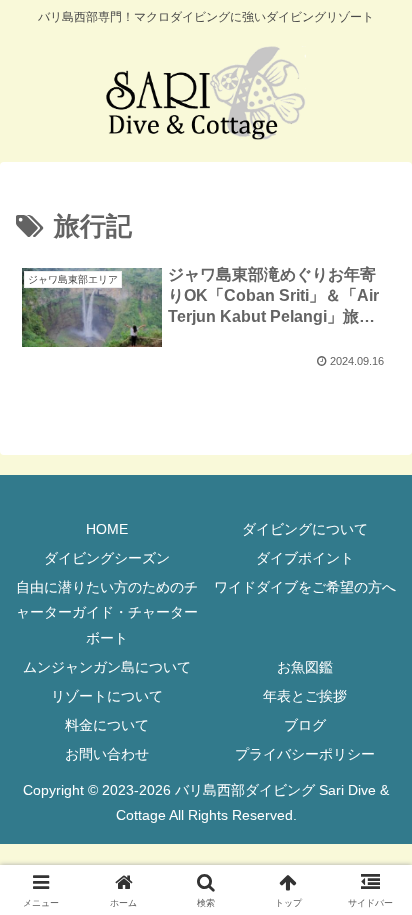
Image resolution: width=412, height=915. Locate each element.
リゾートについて (107, 696)
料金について (107, 725)
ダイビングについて (305, 529)
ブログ (305, 725)
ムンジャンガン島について (107, 667)
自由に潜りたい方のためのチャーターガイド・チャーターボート (107, 612)
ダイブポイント (305, 558)
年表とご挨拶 (305, 696)
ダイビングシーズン (107, 558)
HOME (107, 529)
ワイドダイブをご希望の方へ (305, 587)
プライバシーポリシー (305, 754)
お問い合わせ (107, 754)
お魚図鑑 (305, 667)
